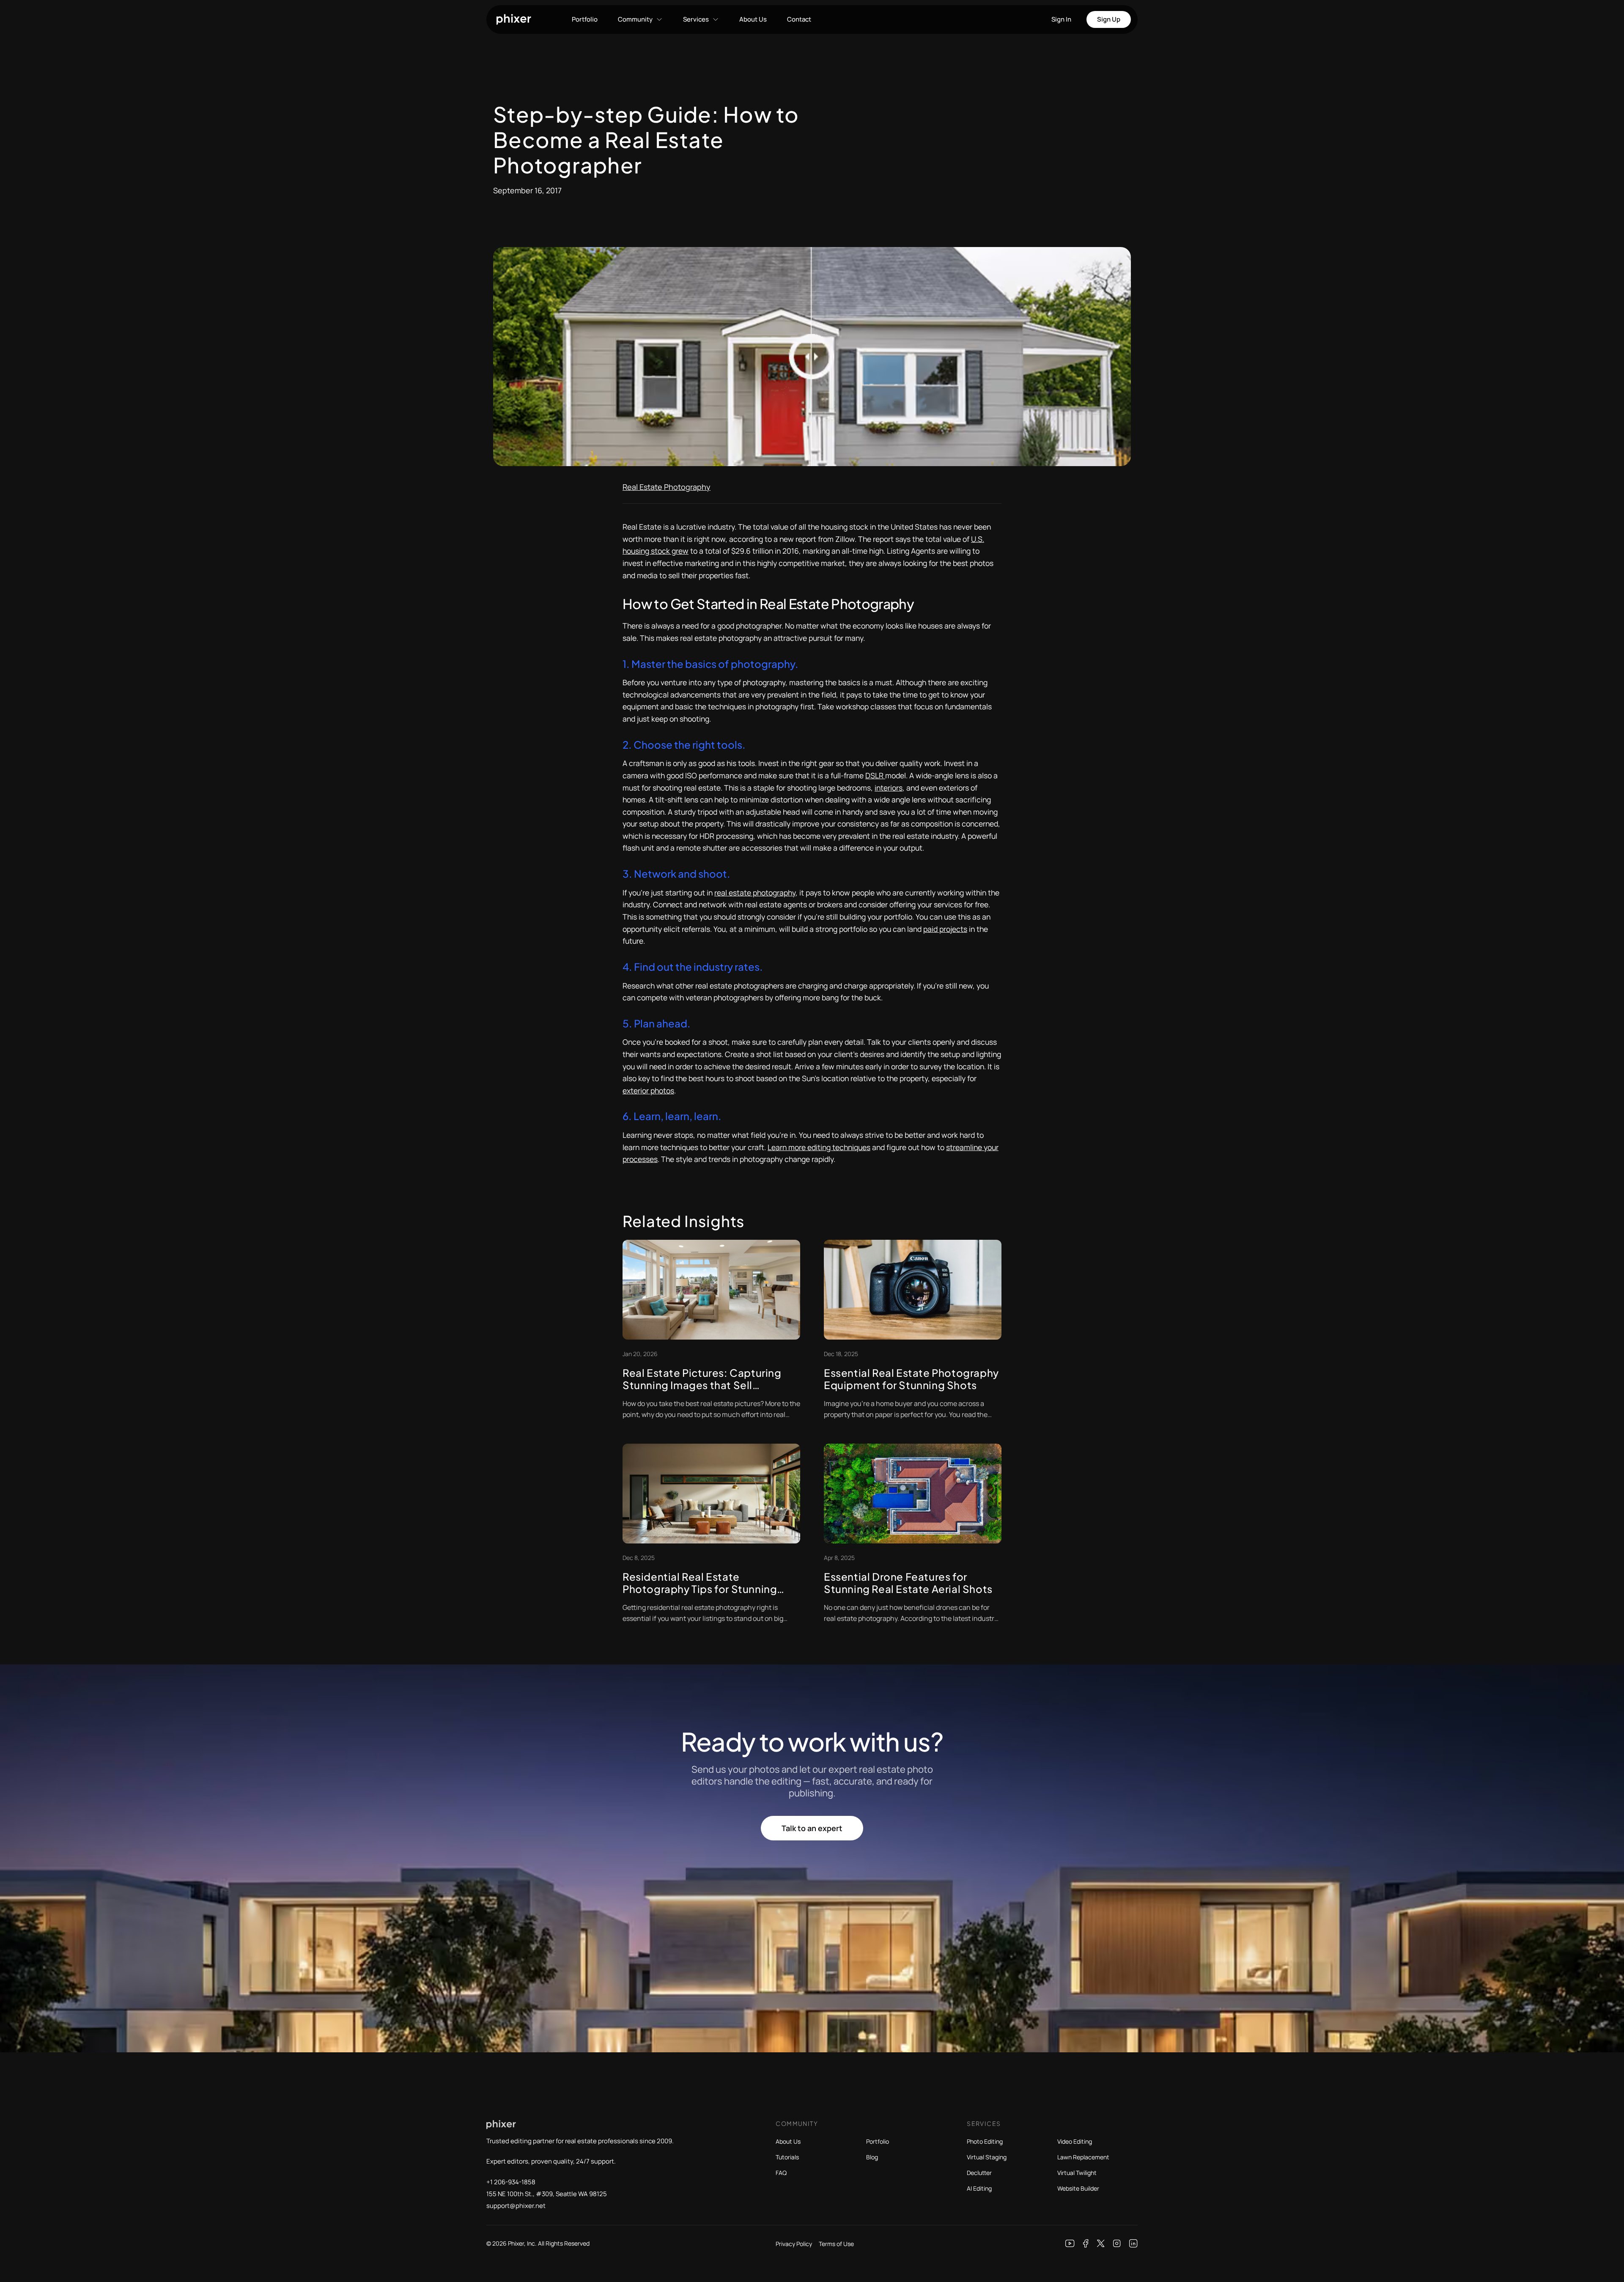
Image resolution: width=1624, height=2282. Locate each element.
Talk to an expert (812, 1828)
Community (635, 19)
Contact (799, 19)
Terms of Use (836, 2244)
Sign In (1061, 19)
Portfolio (585, 19)
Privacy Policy (794, 2244)
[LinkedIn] (1133, 2244)
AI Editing (979, 2188)
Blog (872, 2157)
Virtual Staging (987, 2157)
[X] (1101, 2244)
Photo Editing (985, 2141)
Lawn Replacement (1083, 2157)
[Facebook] (1086, 2244)
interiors (889, 788)
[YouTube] (1070, 2244)
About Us (753, 19)
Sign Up (1109, 19)
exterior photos (648, 1090)
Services (696, 19)
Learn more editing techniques (819, 1147)
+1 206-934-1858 (511, 2182)
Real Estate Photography (667, 487)
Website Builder (1078, 2188)
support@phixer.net (516, 2206)
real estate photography (755, 892)
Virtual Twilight (1077, 2173)
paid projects (945, 929)
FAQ (781, 2173)
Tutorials (787, 2157)
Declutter (979, 2173)
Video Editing (1075, 2141)
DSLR (875, 775)
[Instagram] (1117, 2244)
